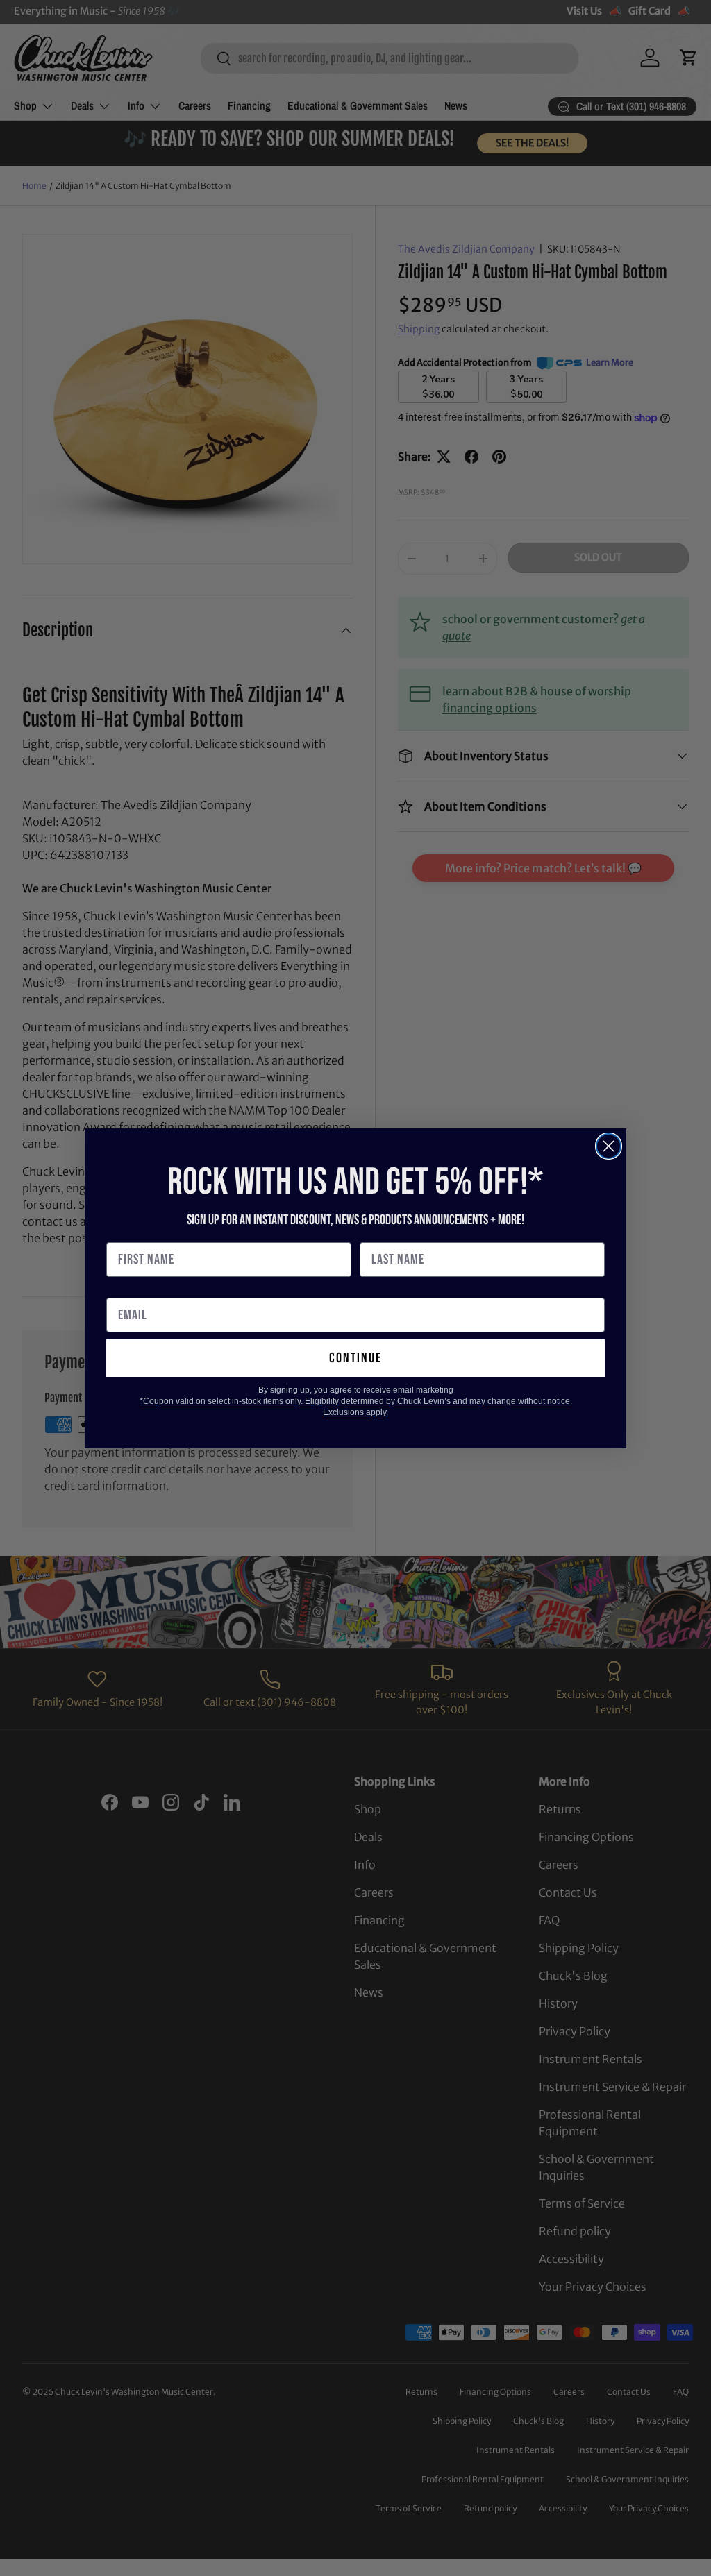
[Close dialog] (609, 1146)
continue (355, 1358)
